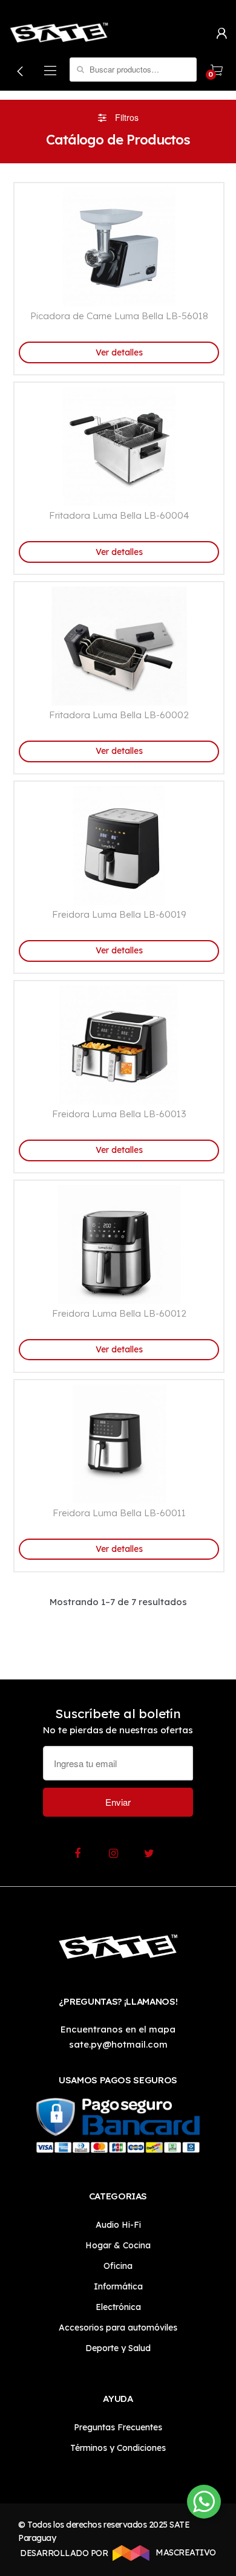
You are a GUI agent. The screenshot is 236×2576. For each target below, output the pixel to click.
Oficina (118, 2266)
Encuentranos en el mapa (118, 2029)
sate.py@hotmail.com (118, 2044)
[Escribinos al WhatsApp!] (204, 2504)
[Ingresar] (221, 32)
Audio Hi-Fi (118, 2225)
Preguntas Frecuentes (118, 2427)
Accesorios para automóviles (118, 2328)
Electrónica (118, 2307)
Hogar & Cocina (118, 2245)
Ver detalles (119, 352)
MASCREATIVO (185, 2552)
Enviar (118, 1802)
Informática (118, 2286)
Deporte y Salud (118, 2348)
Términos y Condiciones (118, 2448)
